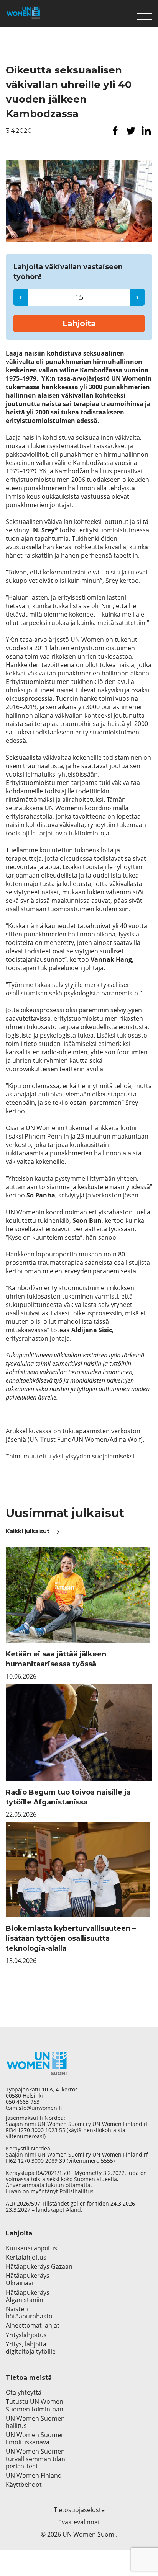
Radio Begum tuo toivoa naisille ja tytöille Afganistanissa (68, 1797)
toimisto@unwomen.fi (34, 2108)
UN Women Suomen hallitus (35, 2422)
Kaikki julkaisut (28, 1531)
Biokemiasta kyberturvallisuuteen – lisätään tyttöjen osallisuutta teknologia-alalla (71, 1938)
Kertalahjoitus (26, 2257)
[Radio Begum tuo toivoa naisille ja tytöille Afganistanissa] (79, 1732)
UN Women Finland (34, 2476)
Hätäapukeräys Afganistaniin (28, 2296)
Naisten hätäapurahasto (29, 2313)
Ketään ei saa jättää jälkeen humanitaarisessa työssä (56, 1659)
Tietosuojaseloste (79, 2510)
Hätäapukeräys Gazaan (39, 2267)
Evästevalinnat (79, 2522)
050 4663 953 (23, 2102)
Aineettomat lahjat (33, 2326)
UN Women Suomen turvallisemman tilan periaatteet (35, 2459)
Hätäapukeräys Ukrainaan (28, 2279)
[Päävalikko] (144, 12)
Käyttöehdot (24, 2485)
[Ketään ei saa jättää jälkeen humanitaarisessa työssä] (79, 1595)
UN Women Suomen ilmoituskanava (35, 2439)
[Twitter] (131, 131)
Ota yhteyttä (24, 2392)
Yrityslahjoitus (26, 2335)
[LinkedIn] (146, 131)
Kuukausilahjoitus (31, 2248)
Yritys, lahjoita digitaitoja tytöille (31, 2348)
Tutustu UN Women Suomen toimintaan (35, 2405)
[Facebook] (115, 131)
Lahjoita (79, 323)
